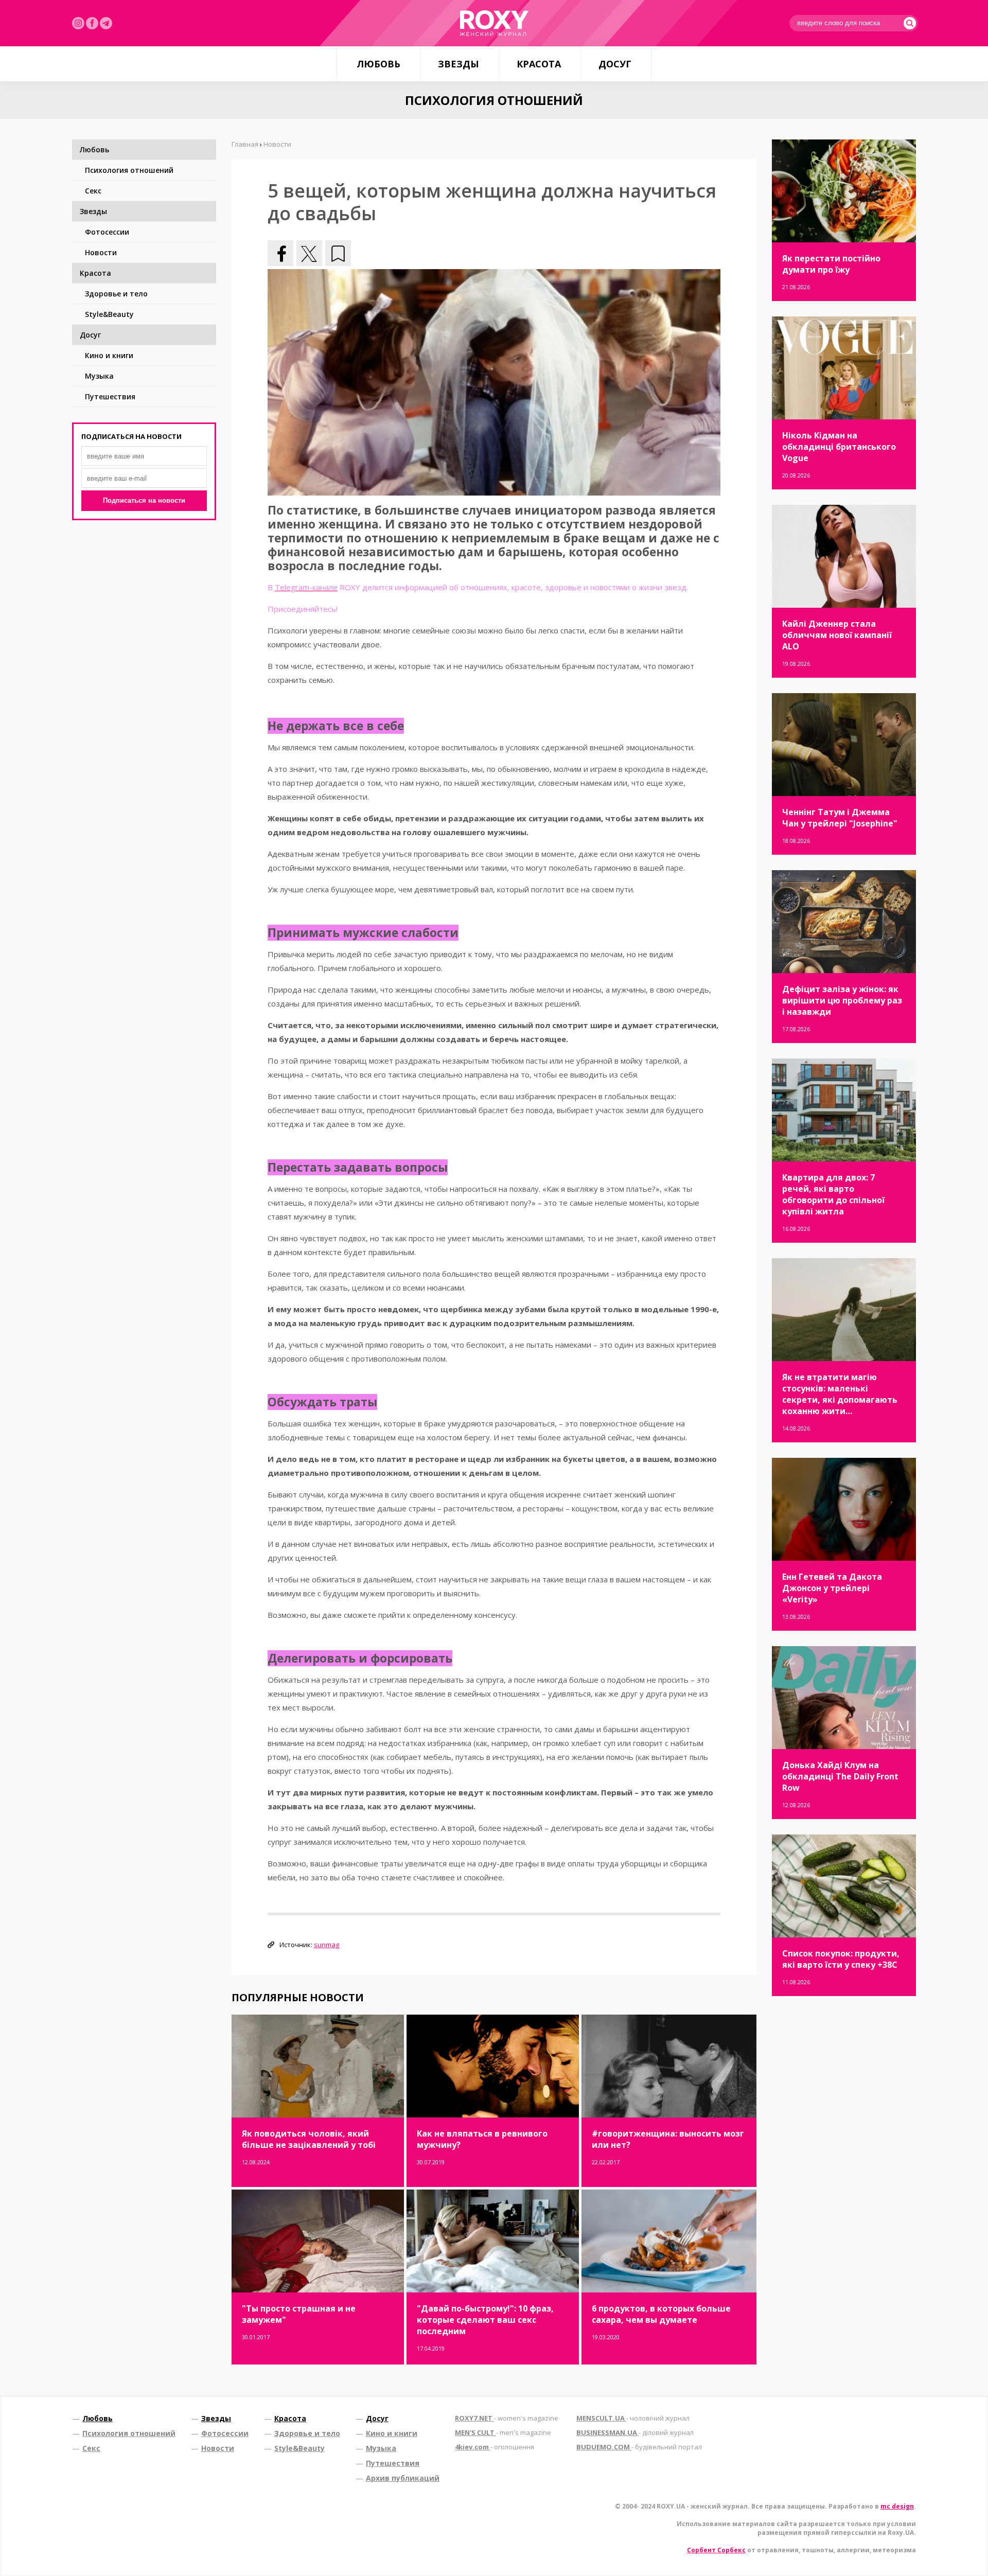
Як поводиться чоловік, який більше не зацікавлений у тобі (309, 2139)
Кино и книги (109, 355)
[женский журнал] (494, 23)
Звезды (458, 64)
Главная (245, 144)
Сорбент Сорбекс (716, 2550)
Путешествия (110, 396)
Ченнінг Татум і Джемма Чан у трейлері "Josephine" (840, 818)
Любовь (378, 64)
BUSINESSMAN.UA (635, 2432)
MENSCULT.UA (633, 2418)
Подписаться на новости (144, 500)
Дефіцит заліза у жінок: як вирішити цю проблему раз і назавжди (842, 1000)
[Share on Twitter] (309, 253)
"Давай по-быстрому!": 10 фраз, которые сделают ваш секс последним (485, 2320)
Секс (93, 191)
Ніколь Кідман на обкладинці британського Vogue (839, 447)
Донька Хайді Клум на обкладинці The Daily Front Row (840, 1776)
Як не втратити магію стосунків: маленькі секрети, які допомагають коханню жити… (840, 1394)
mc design (897, 2506)
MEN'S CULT (503, 2432)
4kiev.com (495, 2447)
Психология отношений (129, 170)
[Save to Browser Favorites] (338, 253)
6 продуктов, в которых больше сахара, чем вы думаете (661, 2314)
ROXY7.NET (507, 2418)
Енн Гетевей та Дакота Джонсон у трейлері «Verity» (832, 1588)
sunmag (327, 1945)
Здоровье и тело (116, 294)
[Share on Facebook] (280, 253)
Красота (539, 64)
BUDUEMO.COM (639, 2447)
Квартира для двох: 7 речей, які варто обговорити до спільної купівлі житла (833, 1194)
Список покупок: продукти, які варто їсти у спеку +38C (841, 1959)
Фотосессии (107, 232)
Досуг (615, 64)
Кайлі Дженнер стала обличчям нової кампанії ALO (837, 635)
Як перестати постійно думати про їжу (831, 264)
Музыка (99, 376)
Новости (101, 252)
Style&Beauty (109, 314)
